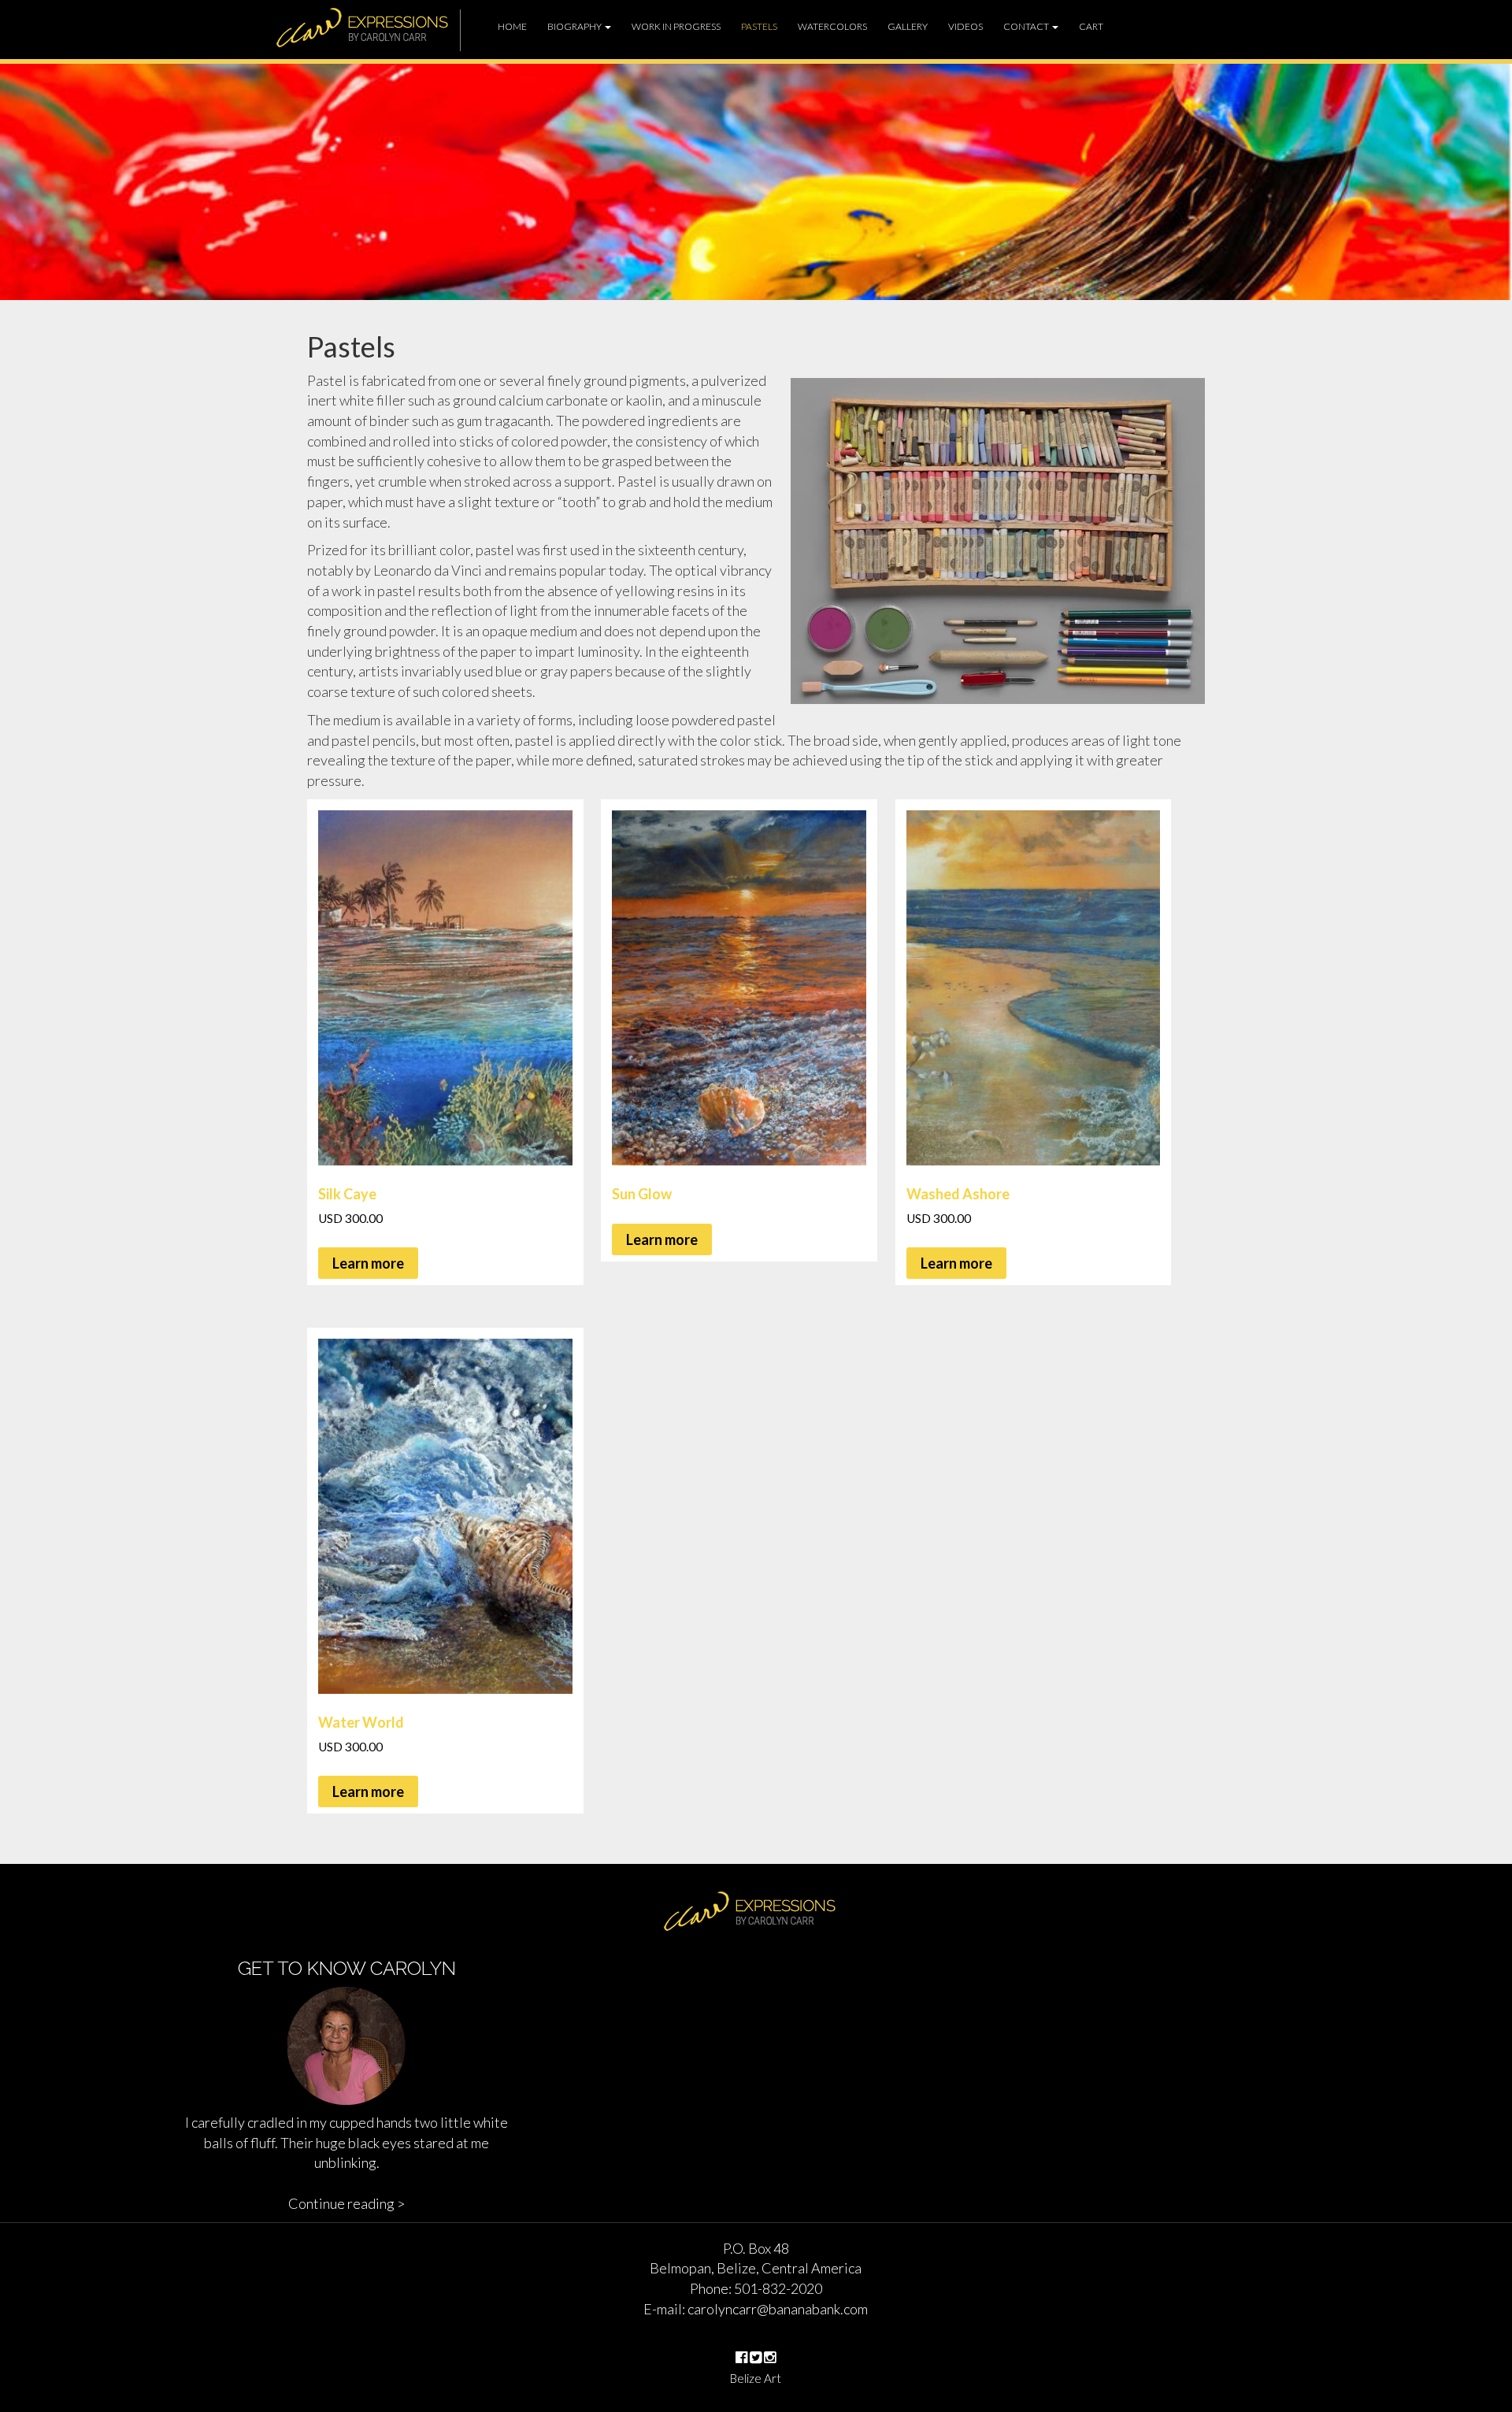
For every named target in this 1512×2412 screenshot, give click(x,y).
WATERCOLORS (832, 26)
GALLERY (908, 26)
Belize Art (756, 2378)
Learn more (368, 1263)
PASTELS (759, 26)
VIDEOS (965, 26)
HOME (512, 26)
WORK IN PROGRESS (676, 26)
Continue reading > (346, 2203)
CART (1091, 26)
